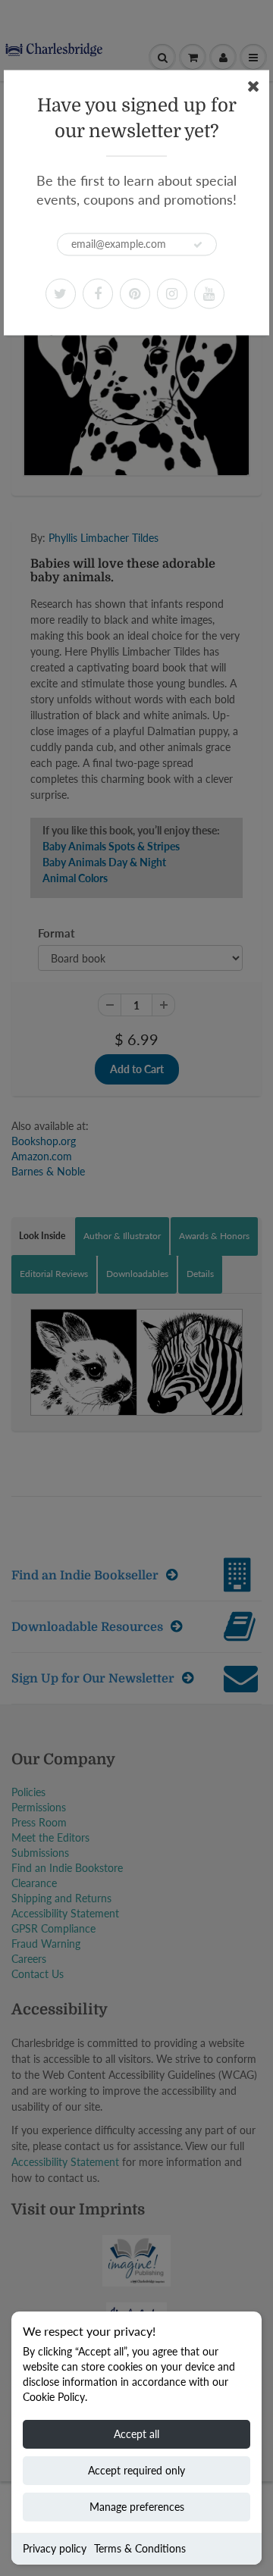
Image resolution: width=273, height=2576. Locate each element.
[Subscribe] (198, 245)
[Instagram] (172, 293)
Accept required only (136, 2470)
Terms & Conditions (140, 2548)
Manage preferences (137, 2507)
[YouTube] (209, 293)
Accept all (136, 2434)
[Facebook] (98, 293)
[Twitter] (61, 293)
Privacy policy (55, 2548)
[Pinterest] (135, 293)
